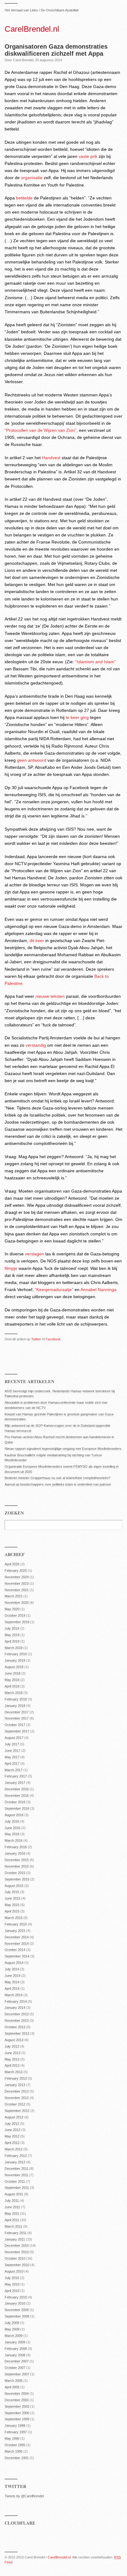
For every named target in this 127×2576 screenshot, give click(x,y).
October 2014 (15, 1950)
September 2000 (17, 2413)
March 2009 (14, 2336)
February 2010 (16, 2297)
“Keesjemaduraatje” (54, 1290)
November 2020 (17, 1603)
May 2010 (12, 2284)
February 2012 (16, 2156)
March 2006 (14, 2381)
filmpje (11, 1268)
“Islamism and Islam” (96, 662)
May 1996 (12, 2438)
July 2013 (12, 2046)
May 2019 (12, 1635)
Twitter (36, 1339)
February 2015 (16, 1924)
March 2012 (14, 2149)
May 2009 (12, 2329)
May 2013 (12, 2059)
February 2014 (16, 2001)
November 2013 (17, 2020)
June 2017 (12, 1751)
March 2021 (14, 1596)
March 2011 (13, 2226)
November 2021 (17, 1590)
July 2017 (12, 1744)
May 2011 (12, 2213)
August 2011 (14, 2194)
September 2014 (17, 1956)
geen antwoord (32, 760)
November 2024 (17, 1577)
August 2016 (14, 1815)
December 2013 (17, 2014)
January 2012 (15, 2162)
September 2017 (17, 1731)
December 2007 (17, 2361)
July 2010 (12, 2278)
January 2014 (15, 2008)
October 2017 (15, 1725)
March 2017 (14, 1770)
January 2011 (15, 2239)
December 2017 (17, 1712)
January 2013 (15, 2085)
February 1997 (16, 2432)
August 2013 (14, 2040)
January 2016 (15, 1853)
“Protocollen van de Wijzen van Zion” (41, 430)
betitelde (24, 198)
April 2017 (12, 1763)
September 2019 (17, 1622)
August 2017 (14, 1738)
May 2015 (12, 1905)
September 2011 (17, 2188)
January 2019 (15, 1660)
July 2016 (12, 1821)
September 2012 (17, 2111)
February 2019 (16, 1654)
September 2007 (17, 2374)
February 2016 (16, 1847)
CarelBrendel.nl (32, 29)
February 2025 (16, 1571)
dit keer (37, 941)
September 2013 (17, 2033)
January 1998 (15, 2426)
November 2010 (17, 2252)
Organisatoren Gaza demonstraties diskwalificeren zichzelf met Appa (56, 50)
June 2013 (12, 2053)
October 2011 (15, 2181)
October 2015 (15, 1873)
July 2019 (12, 1628)
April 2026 (12, 1564)
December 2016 (17, 1789)
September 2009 (17, 2316)
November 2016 (17, 1796)
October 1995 (15, 2445)
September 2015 (17, 1879)
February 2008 (16, 2349)
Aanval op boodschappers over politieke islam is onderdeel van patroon (58, 1484)
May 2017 (12, 1757)
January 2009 (15, 2342)
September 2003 (17, 2406)
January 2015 (15, 1931)
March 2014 (14, 1995)
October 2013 (15, 2027)
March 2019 (14, 1648)
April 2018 (12, 1686)
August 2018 (14, 1667)
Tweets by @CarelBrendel (24, 2496)
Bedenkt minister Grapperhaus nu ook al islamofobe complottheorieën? (57, 1478)
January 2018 (15, 1706)
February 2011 (16, 2233)
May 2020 (12, 1609)
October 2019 (15, 1615)
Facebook (53, 1339)
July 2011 (12, 2201)
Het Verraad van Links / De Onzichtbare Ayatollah (42, 10)
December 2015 (17, 1860)
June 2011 (12, 2207)
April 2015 (12, 1911)
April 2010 (12, 2291)
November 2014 (17, 1944)
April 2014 (12, 1988)
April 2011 (12, 2220)
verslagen (35, 1254)
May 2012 (12, 2136)
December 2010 (17, 2245)
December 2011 (16, 2169)
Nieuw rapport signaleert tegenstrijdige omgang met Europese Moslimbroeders (63, 1449)
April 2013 (12, 2065)
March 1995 (14, 2451)
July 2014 (12, 1969)
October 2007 (15, 2368)
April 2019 (12, 1641)
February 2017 (16, 1776)
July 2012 (12, 2124)
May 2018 (12, 1680)
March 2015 (14, 1918)
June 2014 (12, 1976)
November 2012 (17, 2098)
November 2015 (17, 1866)
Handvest (51, 458)
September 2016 (17, 1808)
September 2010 (17, 2265)
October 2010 (15, 2258)
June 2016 (12, 1828)
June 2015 (12, 1898)
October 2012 (15, 2104)
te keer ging (77, 717)
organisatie (32, 178)
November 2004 (17, 2393)
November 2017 (17, 1718)
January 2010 (15, 2303)
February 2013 (16, 2078)
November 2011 (16, 2175)
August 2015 (14, 1886)
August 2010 (14, 2271)
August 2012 (14, 2117)
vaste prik (88, 156)
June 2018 (12, 1673)
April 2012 (12, 2143)
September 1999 (17, 2419)
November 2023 (17, 1583)
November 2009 (17, 2310)
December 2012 (17, 2091)
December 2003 (17, 2400)
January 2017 (15, 1783)
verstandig (36, 1045)
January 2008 (15, 2355)
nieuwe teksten (50, 996)
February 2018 (16, 1699)
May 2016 (12, 1834)
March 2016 (14, 1840)
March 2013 (14, 2072)
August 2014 (14, 1963)
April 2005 (12, 2387)
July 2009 (12, 2323)
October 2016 (15, 1802)
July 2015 (12, 1892)
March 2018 (14, 1693)
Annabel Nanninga (98, 1290)
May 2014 (12, 1982)
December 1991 (17, 2458)
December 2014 (17, 1937)
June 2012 (12, 2130)
